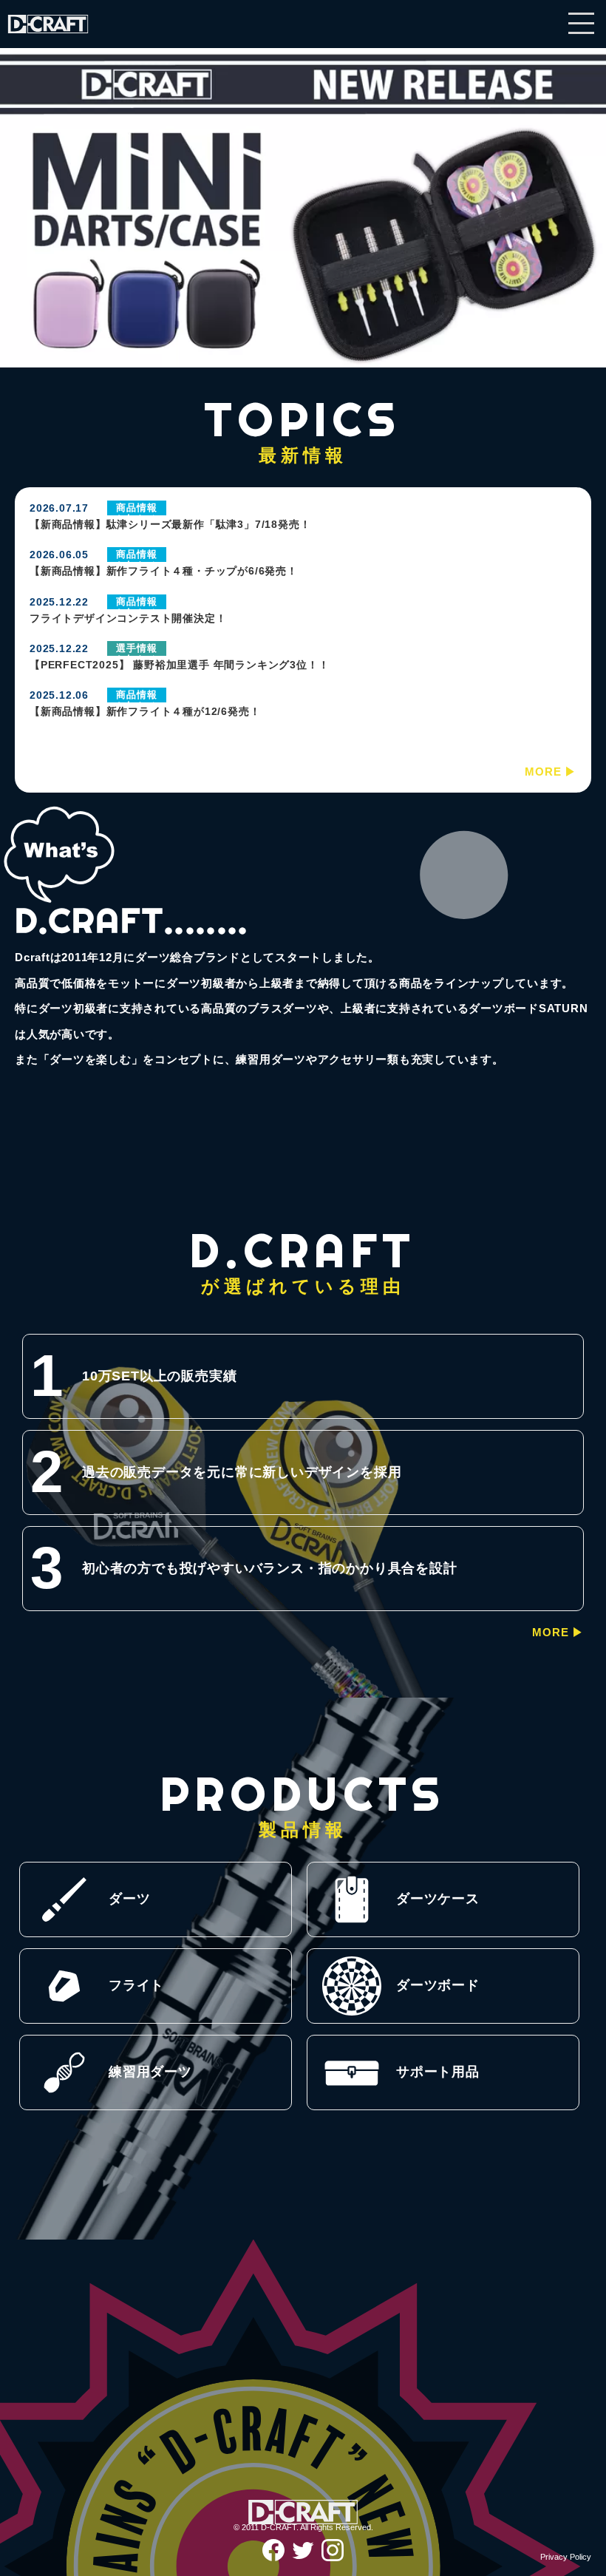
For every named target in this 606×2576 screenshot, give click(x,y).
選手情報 (136, 648)
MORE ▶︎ (551, 772)
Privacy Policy (566, 2557)
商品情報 (136, 508)
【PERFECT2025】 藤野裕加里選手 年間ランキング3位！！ (179, 665)
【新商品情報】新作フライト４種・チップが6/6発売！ (164, 571)
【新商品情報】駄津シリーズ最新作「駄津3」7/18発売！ (170, 524)
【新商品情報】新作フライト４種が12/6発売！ (145, 711)
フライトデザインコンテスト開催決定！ (128, 618)
